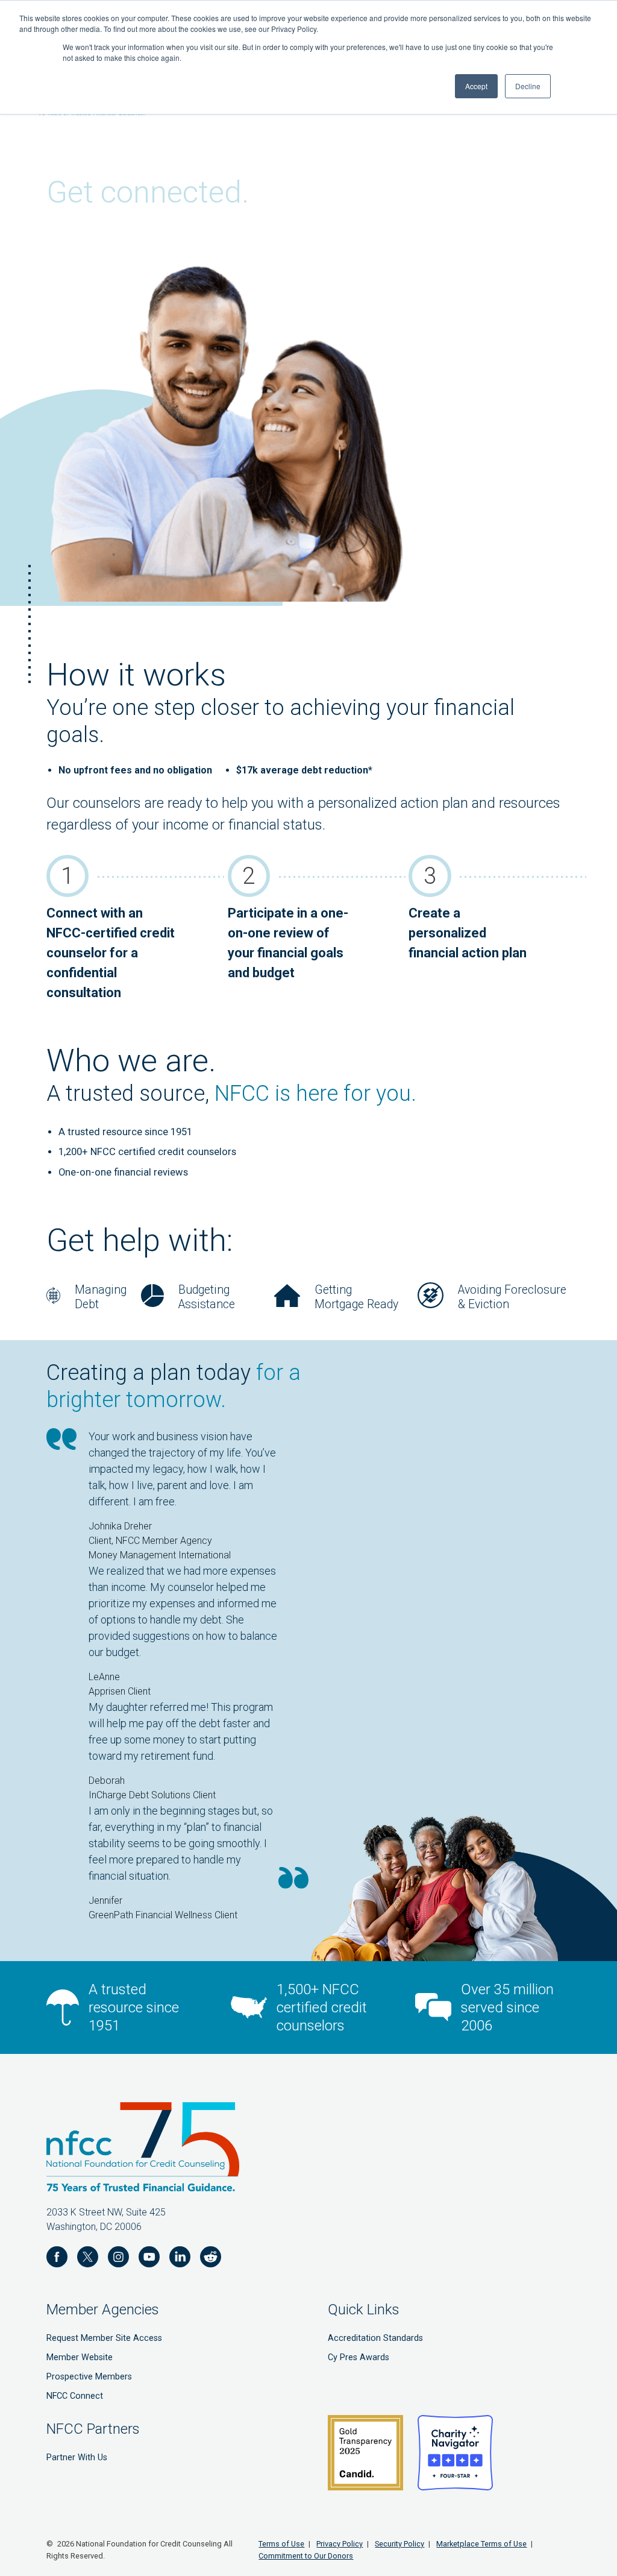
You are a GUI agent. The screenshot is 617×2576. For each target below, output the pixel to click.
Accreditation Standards (375, 2338)
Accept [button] (476, 86)
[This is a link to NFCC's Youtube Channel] (149, 2259)
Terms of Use (281, 2544)
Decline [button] (528, 86)
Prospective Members (89, 2377)
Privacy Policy (340, 2544)
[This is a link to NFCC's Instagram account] (118, 2259)
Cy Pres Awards (359, 2357)
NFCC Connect (75, 2396)
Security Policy (399, 2544)
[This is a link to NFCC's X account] (88, 2259)
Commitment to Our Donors (306, 2556)
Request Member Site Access (104, 2338)
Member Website (80, 2357)
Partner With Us (77, 2458)
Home (59, 618)
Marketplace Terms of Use (481, 2544)
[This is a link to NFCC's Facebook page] (57, 2259)
